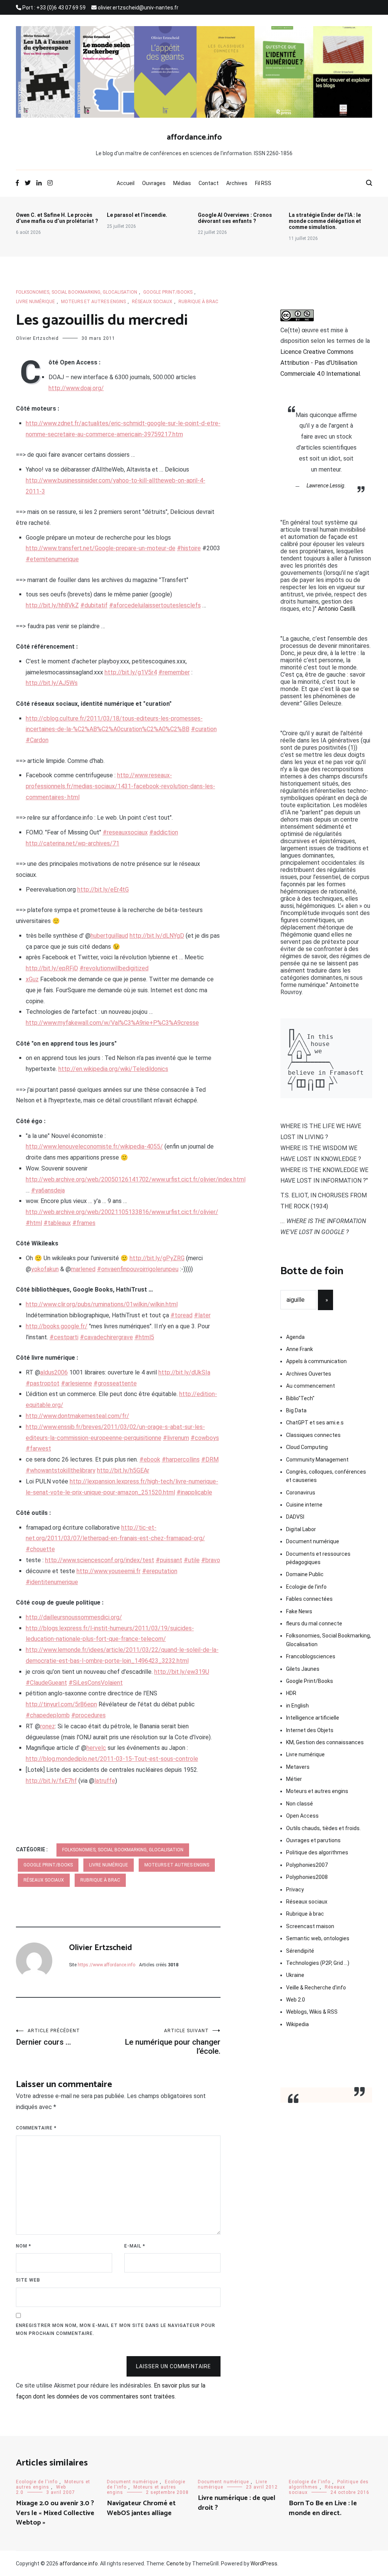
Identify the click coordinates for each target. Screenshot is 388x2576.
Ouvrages (154, 183)
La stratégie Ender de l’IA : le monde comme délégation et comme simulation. (325, 221)
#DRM (210, 1459)
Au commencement (311, 1386)
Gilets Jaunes (303, 1669)
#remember (174, 672)
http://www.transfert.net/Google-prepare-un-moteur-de (101, 548)
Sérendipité (300, 1951)
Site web (28, 2280)
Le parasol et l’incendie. (137, 215)
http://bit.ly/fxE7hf (51, 1781)
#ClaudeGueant (46, 1683)
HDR (291, 1693)
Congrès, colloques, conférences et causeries (326, 1476)
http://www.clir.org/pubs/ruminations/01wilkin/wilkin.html (102, 1304)
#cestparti (64, 1337)
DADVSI (295, 1517)
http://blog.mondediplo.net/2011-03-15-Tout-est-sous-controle (112, 1759)
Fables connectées (309, 1599)
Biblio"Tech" (300, 1398)
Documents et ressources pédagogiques (318, 1558)
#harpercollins (181, 1459)
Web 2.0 (296, 2000)
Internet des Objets (310, 1730)
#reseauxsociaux (125, 832)
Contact (209, 183)
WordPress (264, 2564)
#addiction (164, 832)
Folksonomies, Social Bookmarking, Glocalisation (77, 292)
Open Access (302, 1816)
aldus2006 (54, 1372)
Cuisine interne (304, 1505)
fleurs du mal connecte (314, 1623)
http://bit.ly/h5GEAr (123, 1470)
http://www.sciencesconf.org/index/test (100, 1560)
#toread (181, 1315)
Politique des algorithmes (317, 1852)
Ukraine (295, 1975)
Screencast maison (310, 1926)
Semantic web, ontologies (318, 1938)
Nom (23, 2246)
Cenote (175, 2564)
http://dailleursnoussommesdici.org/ (74, 1617)
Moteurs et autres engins (93, 302)
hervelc (96, 1748)
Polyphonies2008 (307, 1877)
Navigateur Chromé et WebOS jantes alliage (141, 2508)
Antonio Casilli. (337, 609)
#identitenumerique (52, 1582)
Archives (237, 183)
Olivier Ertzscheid (37, 338)
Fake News (299, 1611)
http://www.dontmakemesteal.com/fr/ (77, 1416)
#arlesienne (77, 1383)
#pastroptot (43, 1383)
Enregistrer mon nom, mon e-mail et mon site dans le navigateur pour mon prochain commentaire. (116, 2330)
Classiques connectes (313, 1435)
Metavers (298, 1767)
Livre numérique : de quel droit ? (237, 2503)
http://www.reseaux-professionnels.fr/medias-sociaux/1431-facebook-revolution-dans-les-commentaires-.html (120, 786)
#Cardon (37, 740)
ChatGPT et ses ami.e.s (315, 1423)
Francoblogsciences (311, 1656)
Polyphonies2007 (307, 1865)
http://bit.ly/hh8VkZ (52, 605)
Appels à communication (316, 1361)
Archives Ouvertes (309, 1374)
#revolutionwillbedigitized (114, 968)
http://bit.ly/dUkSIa (184, 1372)
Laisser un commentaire (174, 2366)
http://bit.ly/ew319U (182, 1672)
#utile (192, 1560)
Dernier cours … (48, 2037)
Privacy (295, 1890)
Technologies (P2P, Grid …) (318, 1963)
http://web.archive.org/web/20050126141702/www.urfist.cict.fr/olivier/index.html (136, 1179)
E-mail (135, 2246)
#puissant (169, 1560)
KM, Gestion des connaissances (325, 1742)
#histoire (189, 548)
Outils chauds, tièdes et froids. (323, 1828)
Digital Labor (301, 1529)
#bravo (211, 1560)
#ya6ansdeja (48, 1190)
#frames (84, 1223)
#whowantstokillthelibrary (61, 1470)
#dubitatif (94, 605)
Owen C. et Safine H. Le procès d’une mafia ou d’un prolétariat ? (57, 218)
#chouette (40, 1549)
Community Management (317, 1460)
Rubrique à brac (198, 302)
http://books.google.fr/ (57, 1326)
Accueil (126, 183)
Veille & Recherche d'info (316, 1988)
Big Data (296, 1410)
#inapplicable (194, 1492)
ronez (48, 1726)
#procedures (88, 1715)
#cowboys (205, 1438)
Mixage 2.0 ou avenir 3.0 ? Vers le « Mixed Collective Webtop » (55, 2513)
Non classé (300, 1804)
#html (34, 1223)
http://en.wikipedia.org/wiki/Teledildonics (113, 1069)
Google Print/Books (168, 292)
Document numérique (313, 1541)
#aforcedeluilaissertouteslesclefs (155, 605)
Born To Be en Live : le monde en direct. (323, 2508)
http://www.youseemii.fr (109, 1571)
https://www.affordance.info (106, 1965)
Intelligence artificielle (313, 1718)
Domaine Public (305, 1574)
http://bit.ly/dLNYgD (157, 936)
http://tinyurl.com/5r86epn (61, 1704)
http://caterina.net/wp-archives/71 (73, 843)
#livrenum (176, 1438)
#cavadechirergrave (106, 1337)
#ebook (150, 1459)
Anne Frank (300, 1349)
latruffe (105, 1781)
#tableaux (57, 1223)
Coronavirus (301, 1493)
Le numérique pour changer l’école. (173, 2042)
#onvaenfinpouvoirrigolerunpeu (138, 1269)
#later (202, 1315)
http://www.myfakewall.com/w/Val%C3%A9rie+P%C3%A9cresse (112, 1023)
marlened (83, 1269)
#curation (204, 729)
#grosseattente (115, 1383)
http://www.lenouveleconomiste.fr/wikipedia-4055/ (94, 1146)
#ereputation (160, 1571)
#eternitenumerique (52, 559)
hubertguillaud (109, 936)
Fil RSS (263, 183)
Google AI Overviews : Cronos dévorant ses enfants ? (235, 218)
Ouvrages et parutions (313, 1840)
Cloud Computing (307, 1447)
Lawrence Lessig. (326, 486)
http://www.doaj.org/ (76, 388)
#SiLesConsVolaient (96, 1683)
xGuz (32, 979)
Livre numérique (35, 302)
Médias (182, 183)
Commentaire (36, 2128)
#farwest (38, 1448)
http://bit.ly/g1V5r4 (131, 672)
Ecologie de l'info (306, 1587)
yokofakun (45, 1269)
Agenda (295, 1337)
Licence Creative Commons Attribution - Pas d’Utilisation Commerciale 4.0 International (320, 363)
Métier (294, 1779)
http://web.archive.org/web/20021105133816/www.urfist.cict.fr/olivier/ (122, 1212)
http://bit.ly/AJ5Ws (52, 683)
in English (297, 1706)
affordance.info (194, 137)
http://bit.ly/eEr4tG (103, 890)
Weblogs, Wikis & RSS (312, 2012)
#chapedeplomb (48, 1715)
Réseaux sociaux (152, 302)
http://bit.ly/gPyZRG (157, 1258)
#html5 (144, 1337)
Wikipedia (297, 2024)
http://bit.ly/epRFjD (52, 968)
